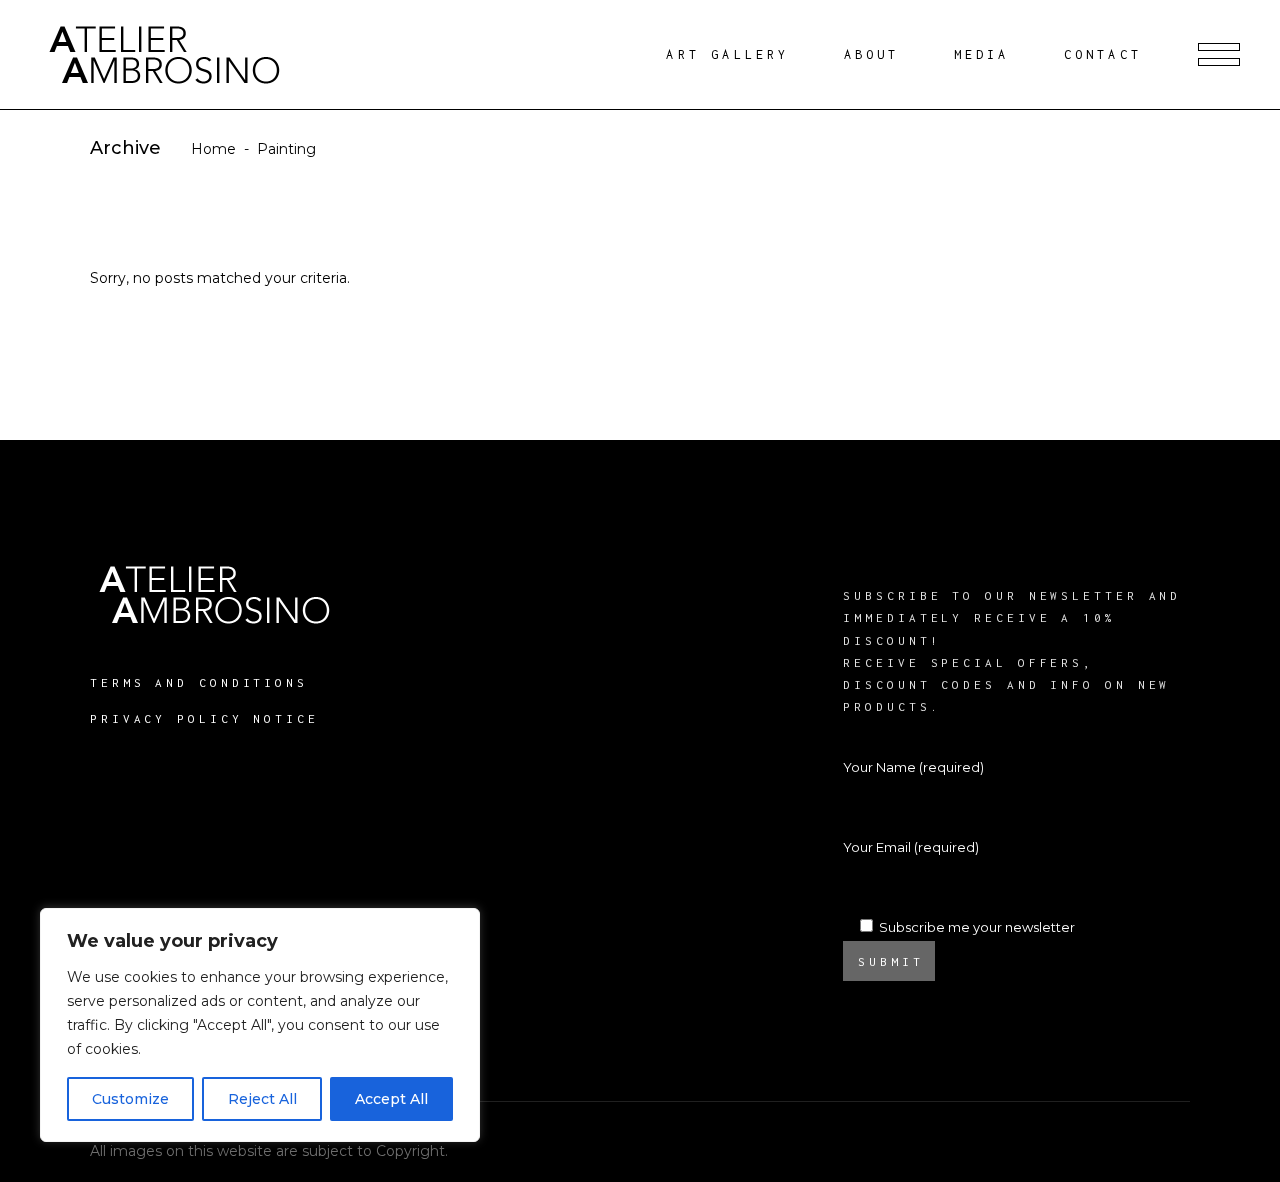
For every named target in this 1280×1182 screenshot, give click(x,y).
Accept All (391, 1099)
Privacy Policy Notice (204, 718)
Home (213, 149)
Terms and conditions (199, 682)
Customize (130, 1099)
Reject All (262, 1099)
